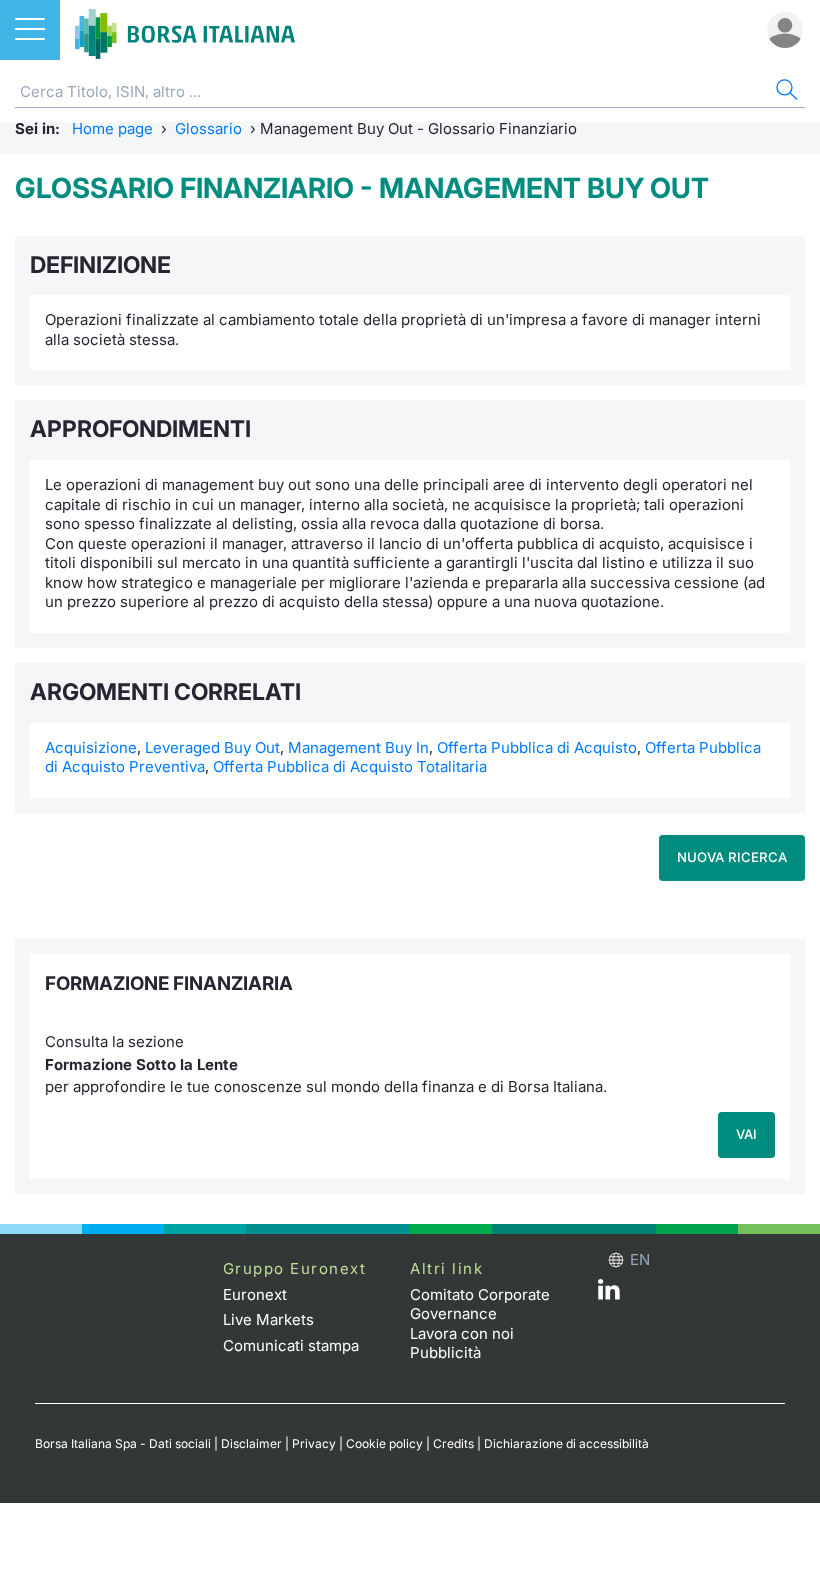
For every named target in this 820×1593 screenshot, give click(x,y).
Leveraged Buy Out (212, 747)
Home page (112, 128)
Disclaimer (251, 1443)
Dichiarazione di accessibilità (566, 1443)
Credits (453, 1443)
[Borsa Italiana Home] (185, 30)
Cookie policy (384, 1443)
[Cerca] (785, 92)
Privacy (314, 1443)
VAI (746, 1134)
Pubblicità (445, 1352)
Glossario (208, 128)
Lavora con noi (462, 1333)
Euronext (255, 1294)
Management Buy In (358, 747)
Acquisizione (91, 747)
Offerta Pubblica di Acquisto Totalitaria (350, 766)
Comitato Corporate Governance (480, 1304)
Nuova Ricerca (732, 857)
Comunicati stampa (291, 1345)
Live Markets (268, 1319)
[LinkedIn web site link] (609, 1294)
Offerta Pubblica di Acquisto (537, 747)
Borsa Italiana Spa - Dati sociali (123, 1443)
